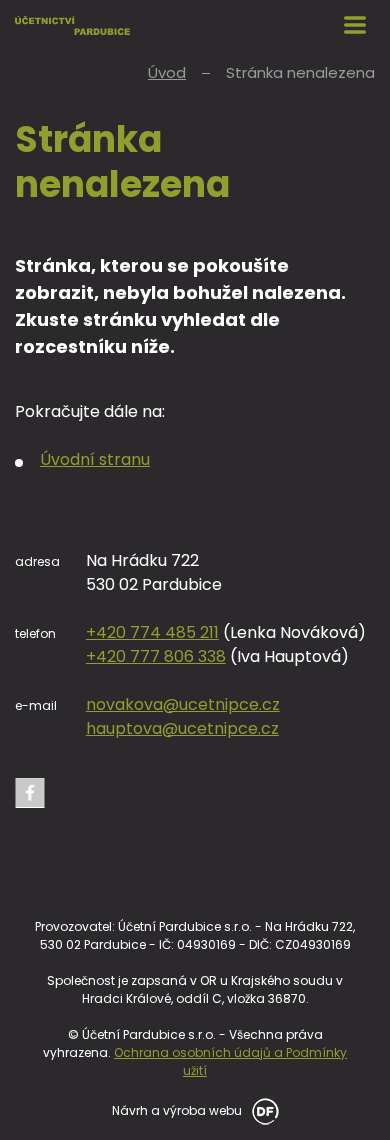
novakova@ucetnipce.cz (183, 704)
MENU (355, 25)
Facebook (30, 793)
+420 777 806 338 (156, 656)
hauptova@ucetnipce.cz (182, 728)
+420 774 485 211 (152, 632)
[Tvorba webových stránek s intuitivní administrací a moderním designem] (262, 1109)
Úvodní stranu (95, 459)
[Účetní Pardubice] (72, 25)
